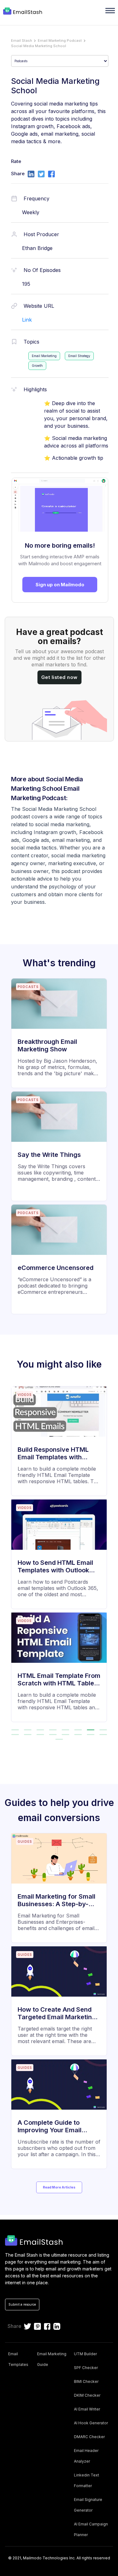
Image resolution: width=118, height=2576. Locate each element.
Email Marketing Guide (52, 2359)
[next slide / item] (109, 1557)
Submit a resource (22, 2304)
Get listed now (59, 677)
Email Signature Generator (88, 2505)
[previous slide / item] (9, 1557)
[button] (15, 1730)
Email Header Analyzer (86, 2456)
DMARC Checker (89, 2437)
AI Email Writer (87, 2409)
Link (27, 320)
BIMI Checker (86, 2381)
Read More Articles (59, 2187)
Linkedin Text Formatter (87, 2480)
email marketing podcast (60, 41)
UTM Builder (85, 2354)
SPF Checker (86, 2368)
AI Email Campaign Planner (91, 2529)
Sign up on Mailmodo (60, 585)
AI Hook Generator (91, 2423)
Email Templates (18, 2359)
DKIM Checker (87, 2395)
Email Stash (22, 41)
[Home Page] (23, 12)
